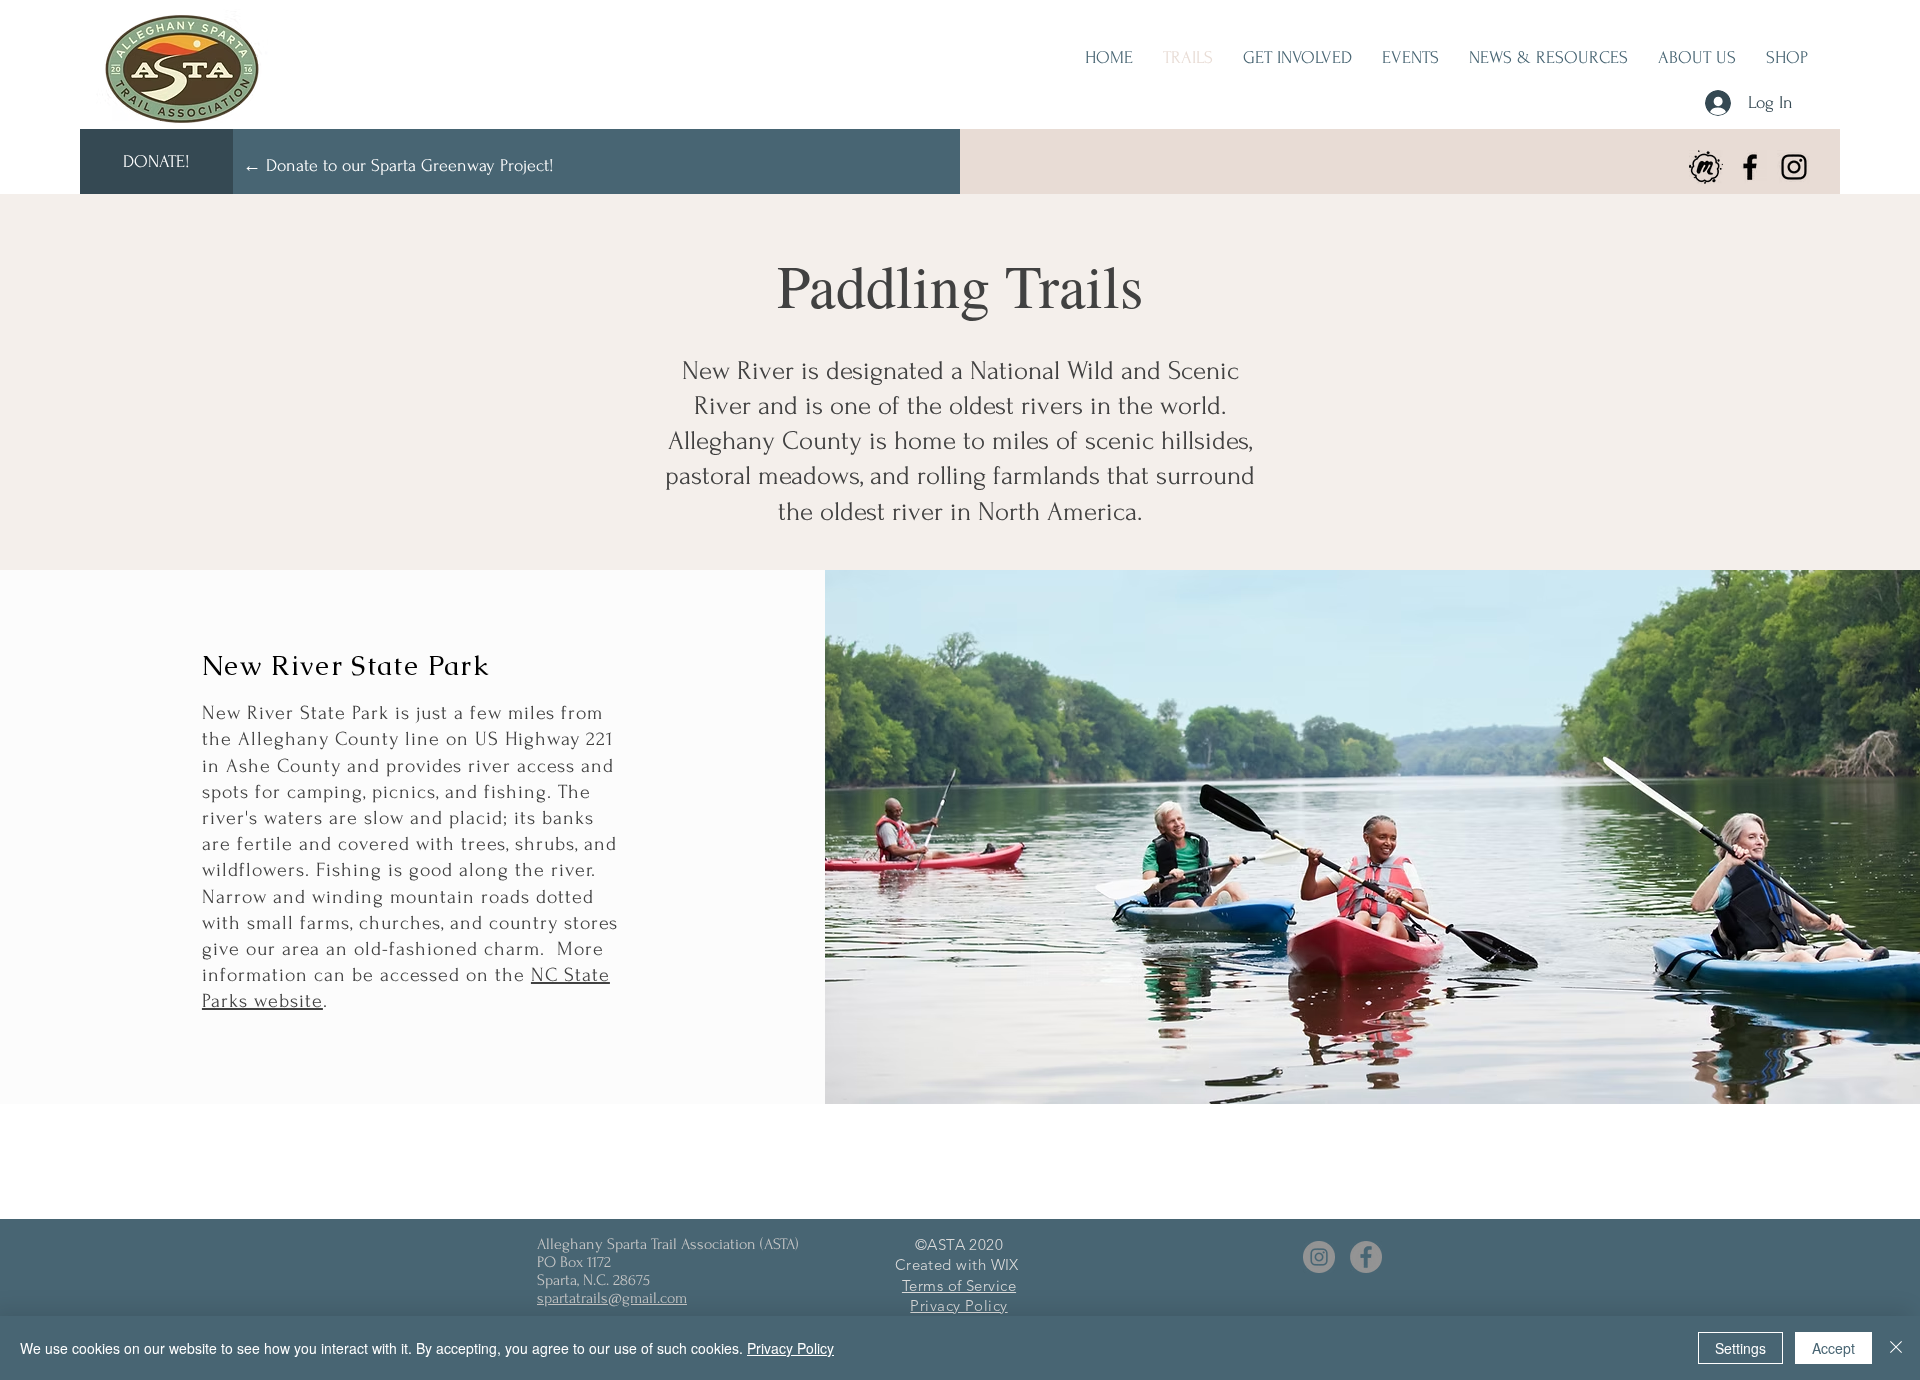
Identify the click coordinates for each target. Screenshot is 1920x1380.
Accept (1833, 1348)
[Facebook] (1750, 167)
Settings (1740, 1348)
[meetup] (1706, 167)
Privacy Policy (790, 1348)
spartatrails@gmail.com (612, 1298)
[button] (1297, 58)
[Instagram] (1794, 167)
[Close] (1896, 1348)
